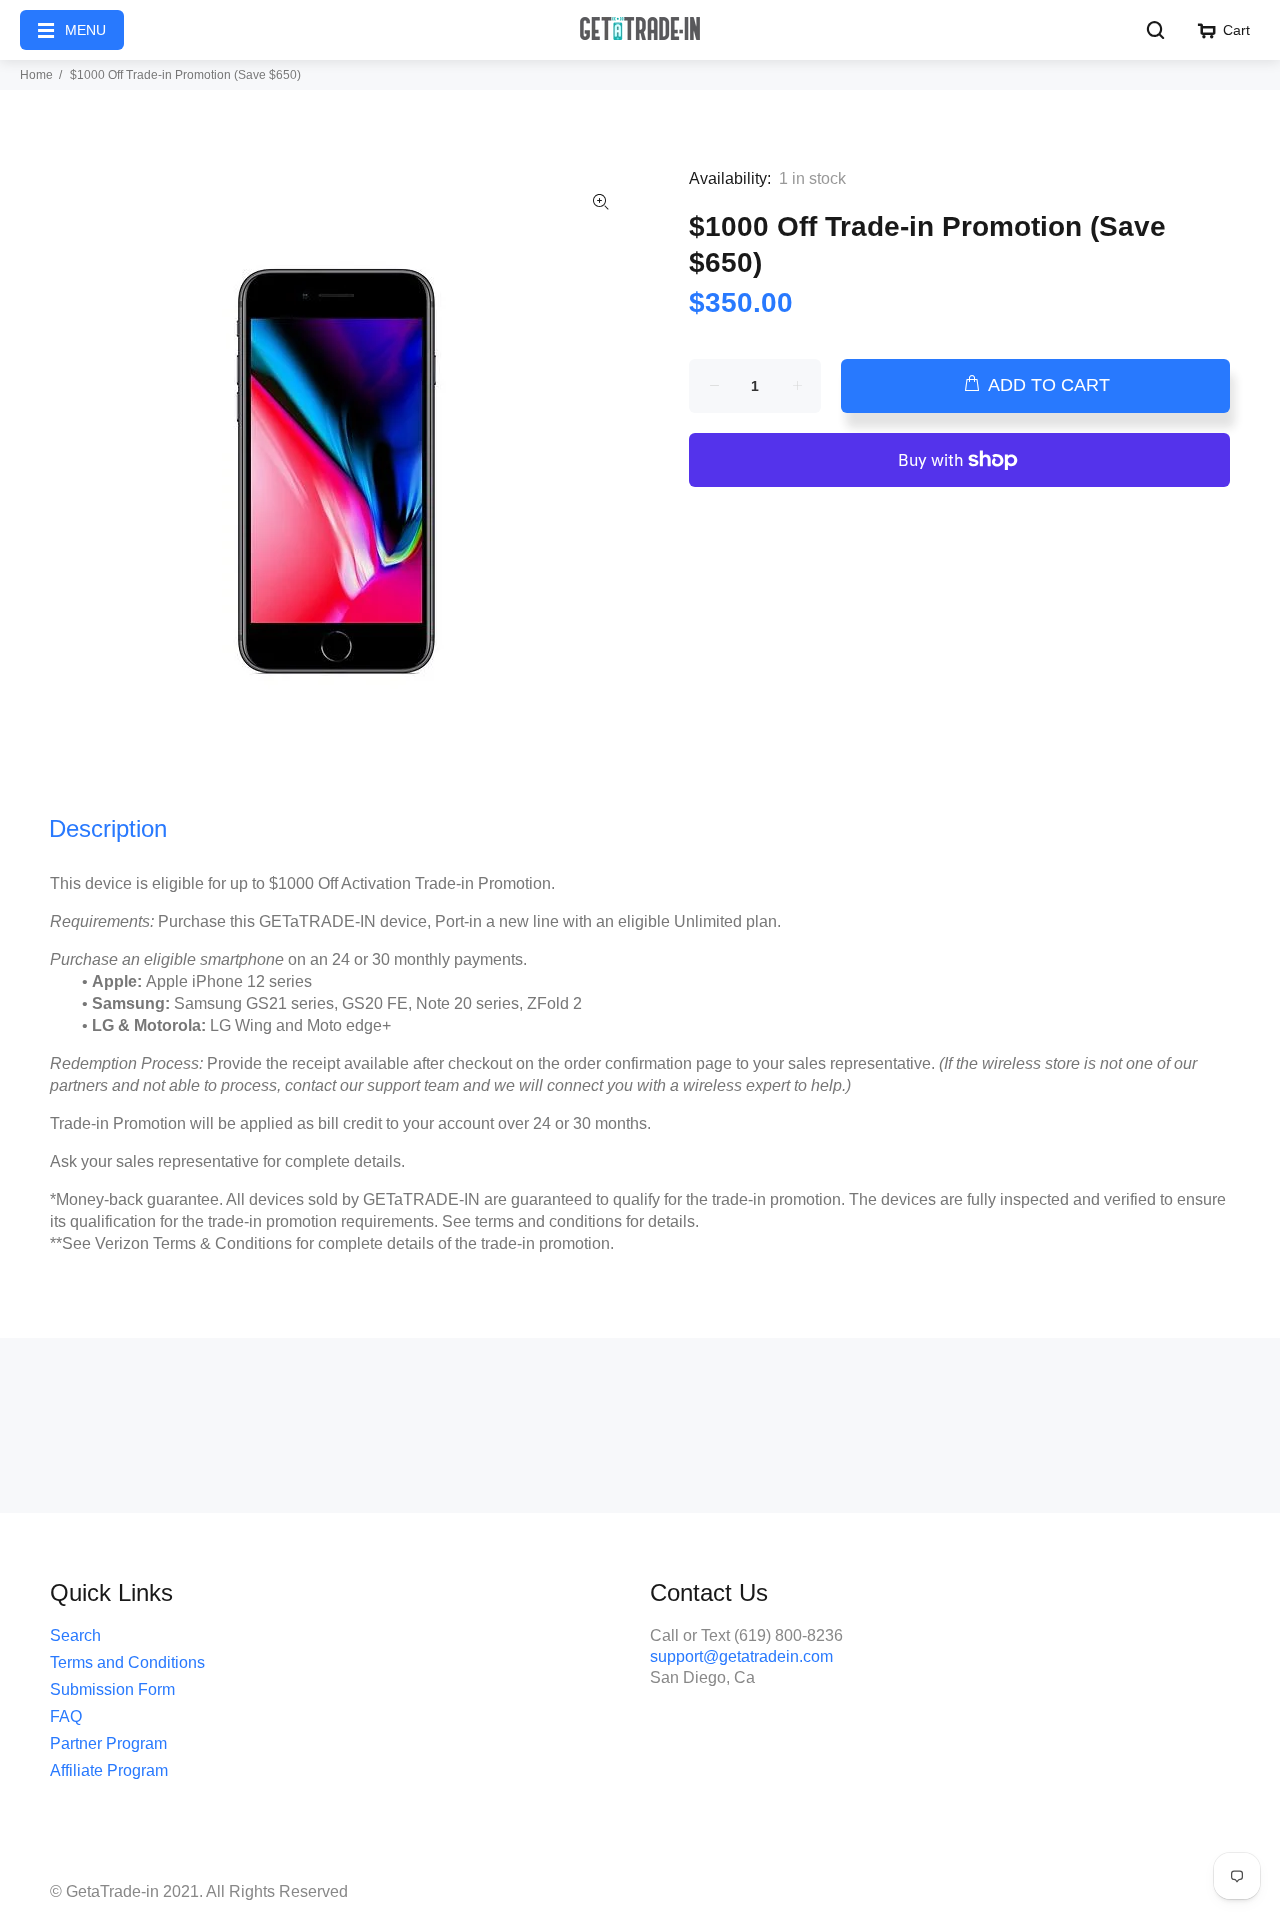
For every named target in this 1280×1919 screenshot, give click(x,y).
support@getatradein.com (741, 1656)
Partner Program (108, 1743)
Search (75, 1635)
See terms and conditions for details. (570, 1221)
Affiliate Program (109, 1770)
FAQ (66, 1716)
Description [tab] (108, 828)
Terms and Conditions (127, 1662)
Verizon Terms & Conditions (193, 1243)
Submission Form (112, 1689)
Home (36, 75)
